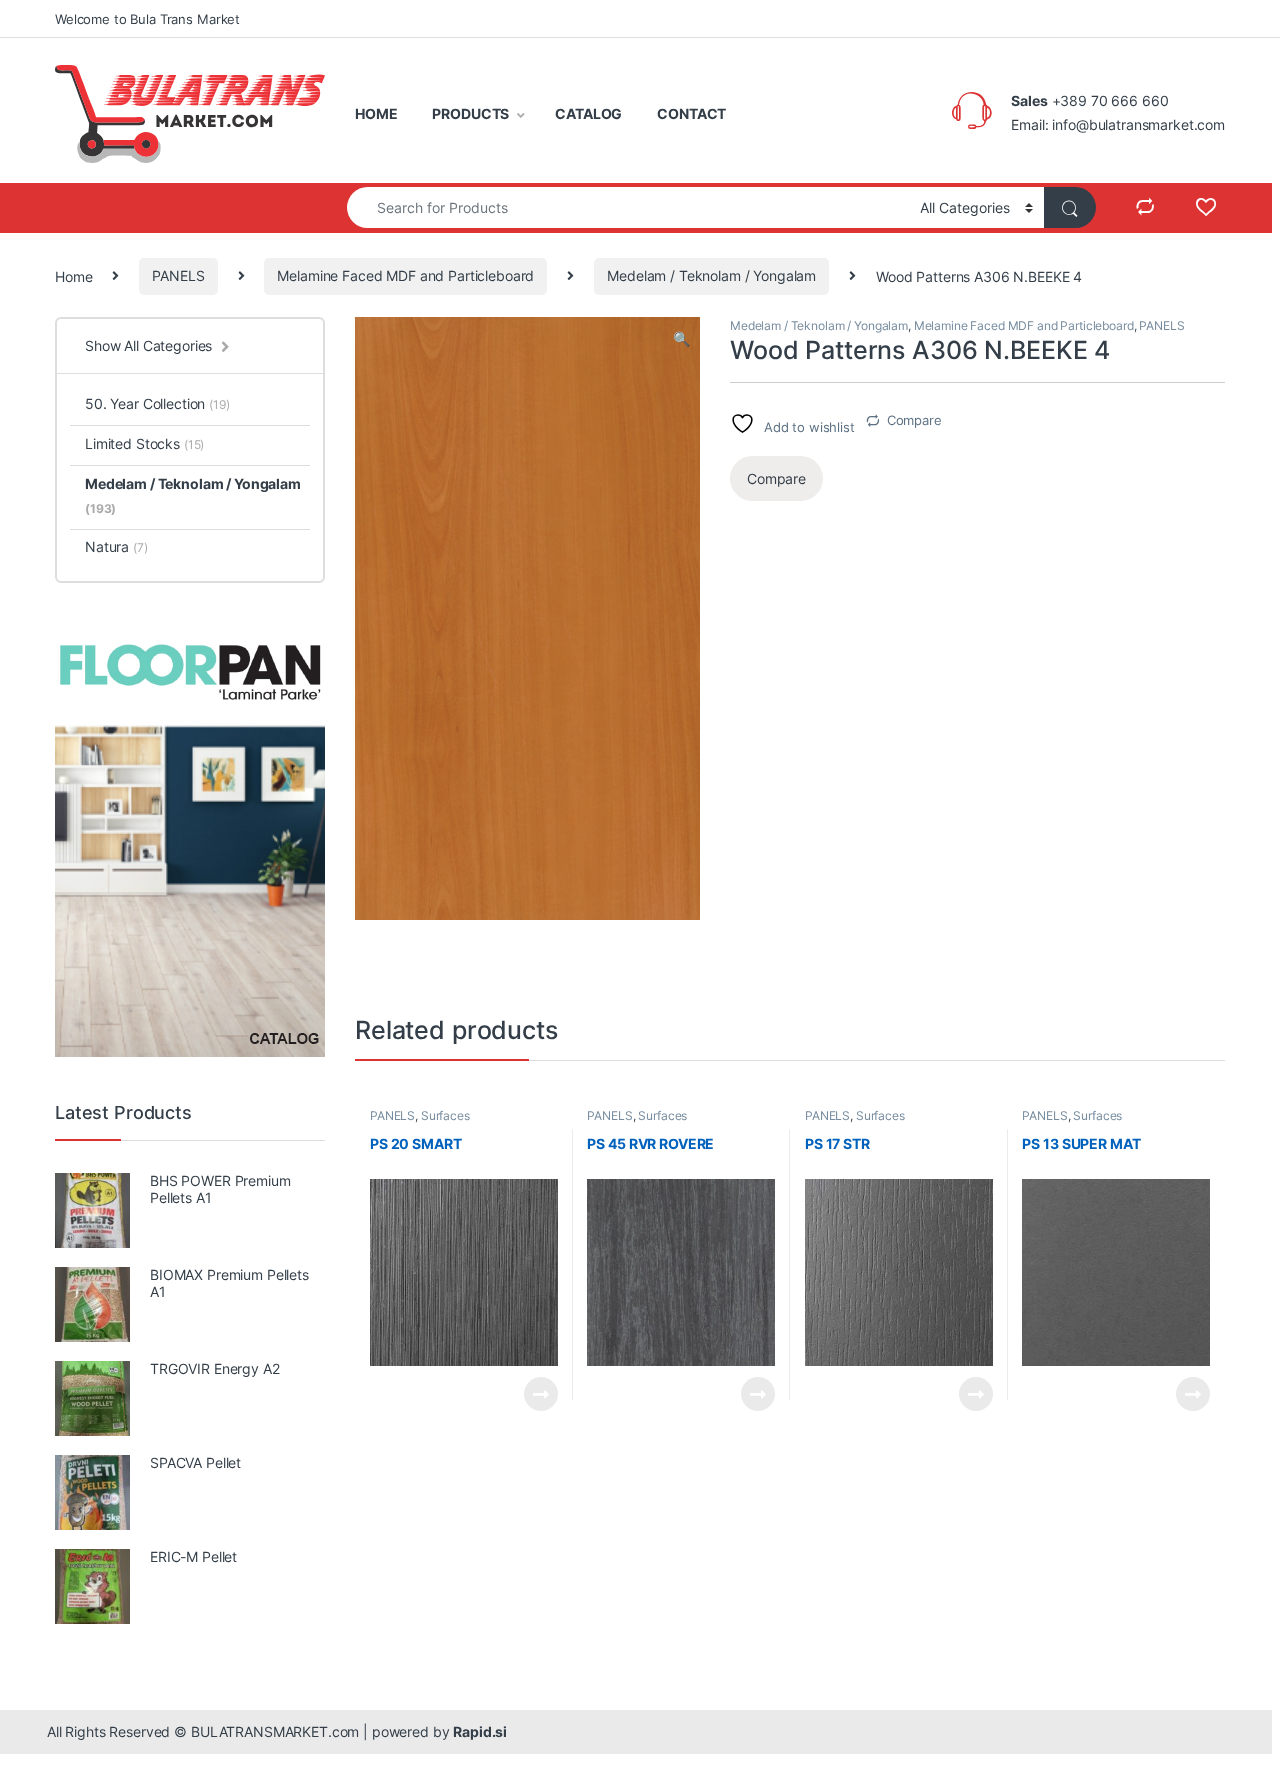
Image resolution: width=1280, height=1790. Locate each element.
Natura (116, 546)
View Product (532, 1394)
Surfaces (445, 1115)
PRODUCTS (470, 113)
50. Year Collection (157, 403)
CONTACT (691, 113)
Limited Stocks (144, 443)
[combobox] (628, 207)
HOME (376, 113)
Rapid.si (480, 1731)
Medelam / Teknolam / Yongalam (711, 275)
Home (73, 275)
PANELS (178, 275)
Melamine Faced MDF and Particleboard (405, 275)
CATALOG (588, 113)
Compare (914, 420)
